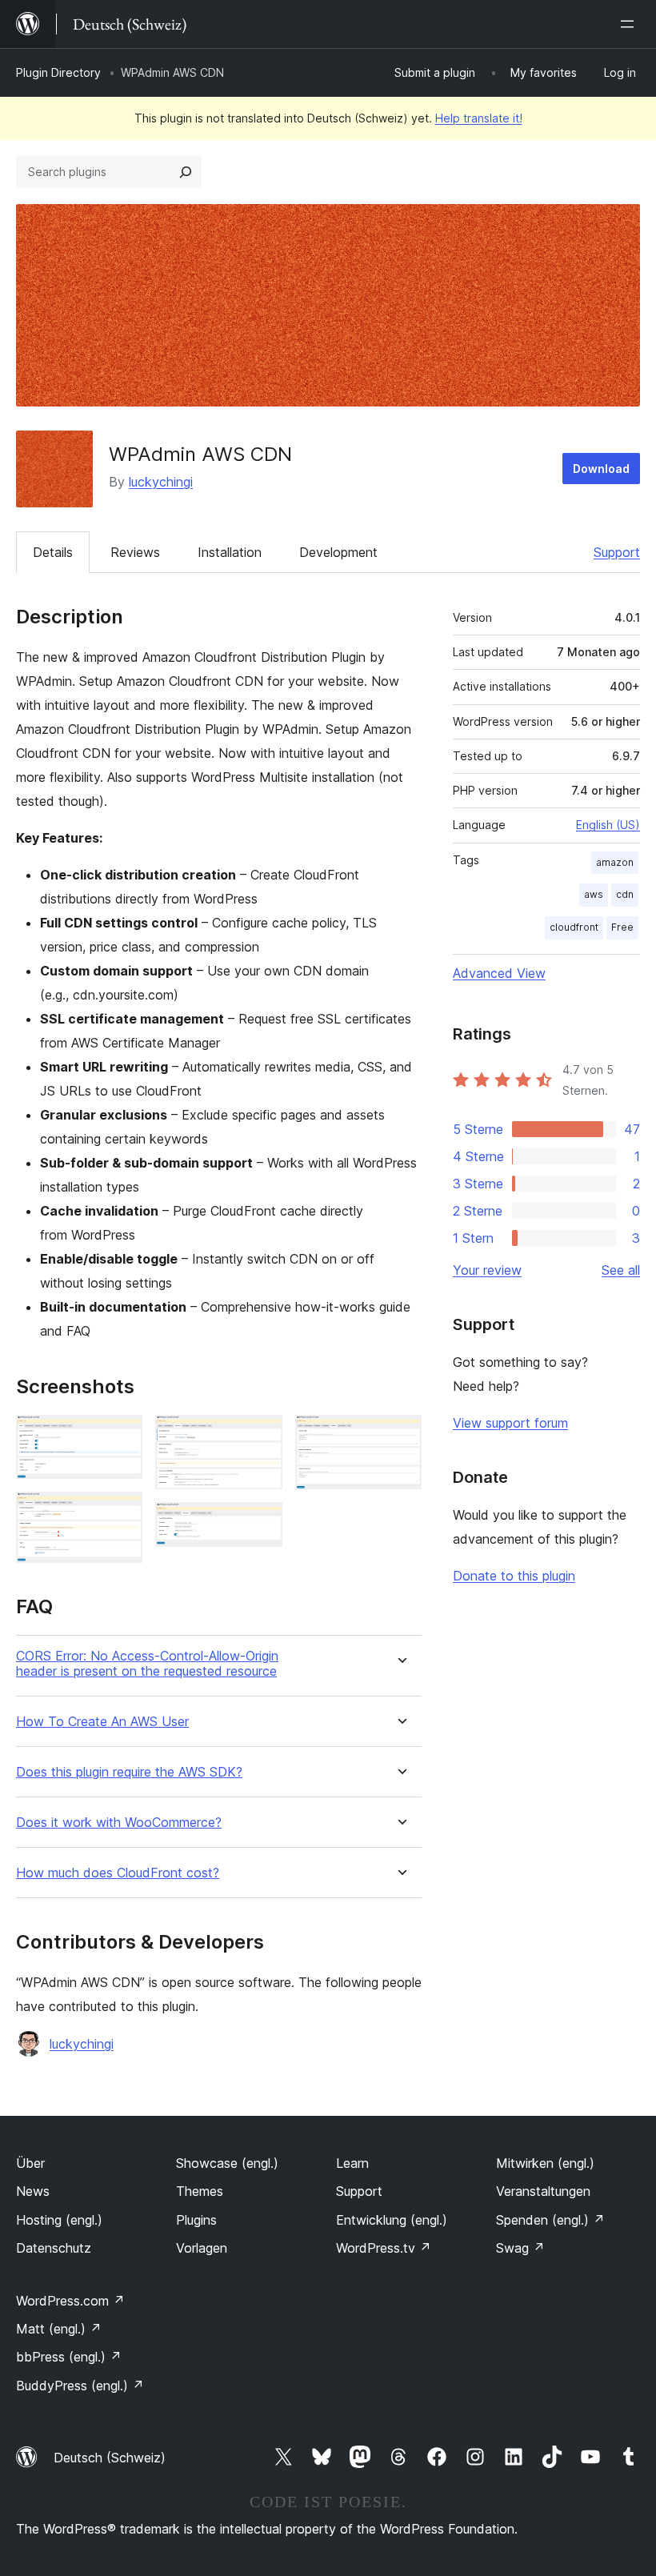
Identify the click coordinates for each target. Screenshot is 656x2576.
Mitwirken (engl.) (545, 2163)
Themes (200, 2191)
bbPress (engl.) (69, 2357)
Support (617, 552)
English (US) (608, 825)
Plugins (196, 2220)
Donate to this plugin (514, 1576)
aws (594, 894)
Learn (352, 2163)
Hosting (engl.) (59, 2220)
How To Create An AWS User (102, 1722)
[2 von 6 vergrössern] (121, 1513)
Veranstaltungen (543, 2191)
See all (621, 1270)
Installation (230, 552)
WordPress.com (70, 2301)
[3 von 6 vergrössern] (261, 1436)
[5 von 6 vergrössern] (400, 1436)
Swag (520, 2248)
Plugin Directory (58, 72)
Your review (487, 1270)
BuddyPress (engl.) (80, 2386)
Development (338, 552)
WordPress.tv (384, 2248)
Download (601, 469)
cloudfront (574, 927)
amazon (615, 862)
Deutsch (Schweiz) (110, 2458)
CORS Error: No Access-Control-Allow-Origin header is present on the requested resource (147, 1664)
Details (53, 552)
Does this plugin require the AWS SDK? (129, 1772)
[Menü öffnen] (630, 24)
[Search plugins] (186, 172)
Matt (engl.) (59, 2329)
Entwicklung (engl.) (392, 2220)
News (33, 2191)
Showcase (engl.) (227, 2163)
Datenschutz (54, 2248)
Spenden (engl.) (550, 2220)
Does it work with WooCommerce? (119, 1823)
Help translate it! (479, 118)
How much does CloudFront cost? (118, 1873)
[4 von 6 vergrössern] (261, 1524)
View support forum (510, 1423)
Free (622, 927)
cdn (625, 894)
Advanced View (499, 973)
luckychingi (161, 482)
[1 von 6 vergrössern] (121, 1436)
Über (30, 2163)
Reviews (135, 552)
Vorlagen (202, 2248)
